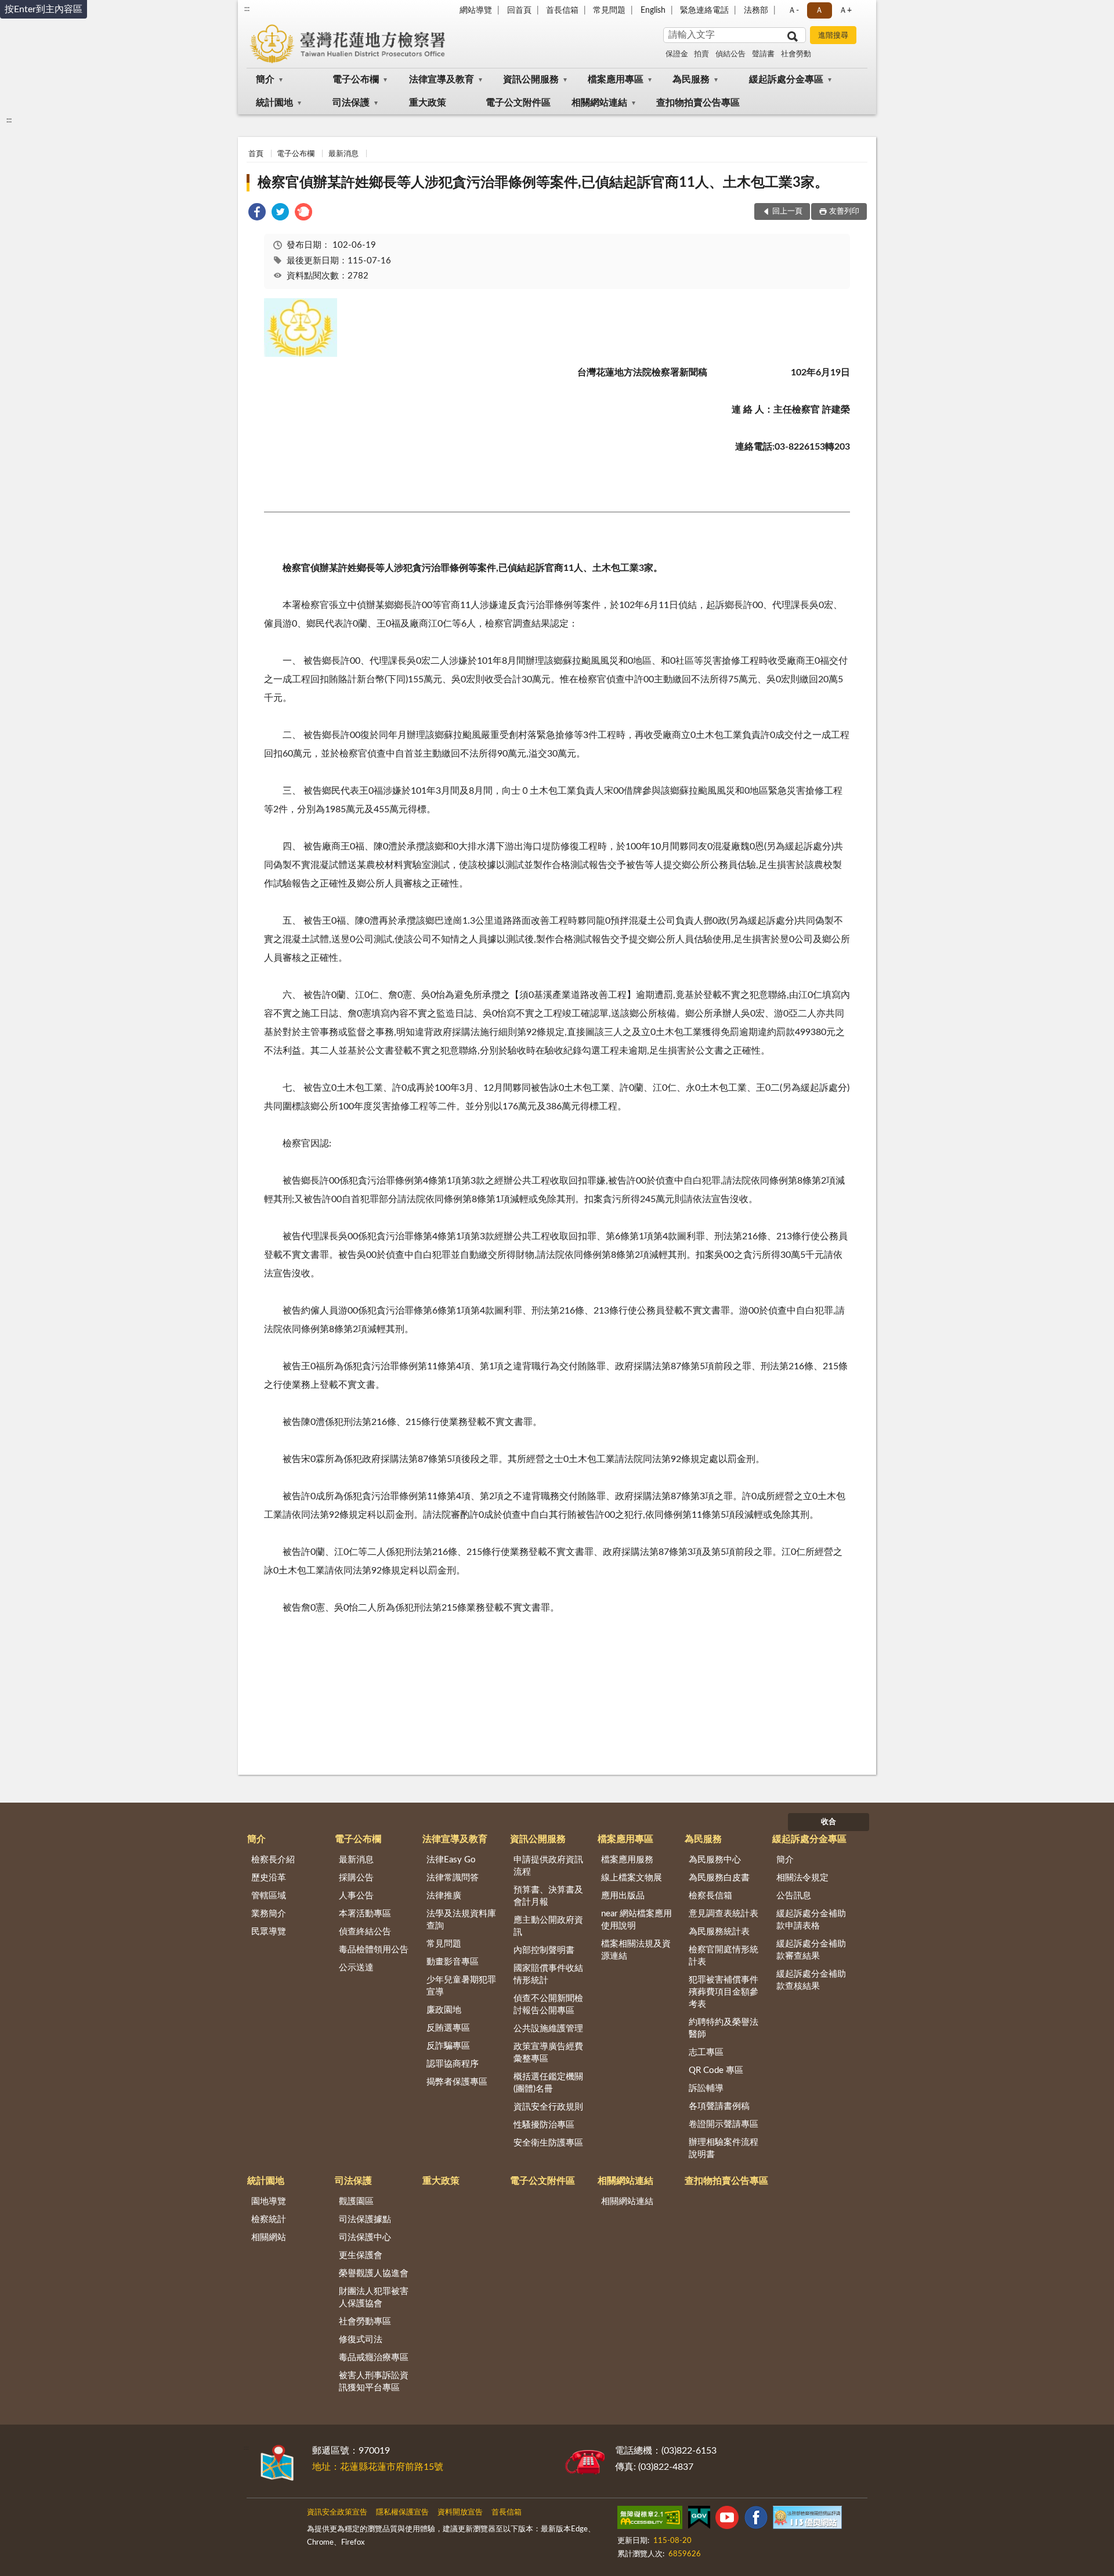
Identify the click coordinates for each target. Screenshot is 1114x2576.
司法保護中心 (365, 2237)
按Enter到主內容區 (44, 9)
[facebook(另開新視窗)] (756, 2520)
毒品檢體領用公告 (374, 1950)
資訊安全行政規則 (548, 2107)
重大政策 (428, 103)
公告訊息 (794, 1896)
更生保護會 (361, 2255)
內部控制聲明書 (544, 1950)
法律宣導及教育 (442, 79)
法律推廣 (444, 1896)
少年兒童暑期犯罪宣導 (461, 1986)
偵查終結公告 (365, 1932)
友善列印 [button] (844, 211)
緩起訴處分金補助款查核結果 (811, 1980)
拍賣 (701, 54)
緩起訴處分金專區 (786, 79)
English (653, 10)
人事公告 (356, 1896)
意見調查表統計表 (724, 1914)
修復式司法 (361, 2340)
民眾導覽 (269, 1932)
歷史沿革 (269, 1878)
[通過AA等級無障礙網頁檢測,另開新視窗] (650, 2520)
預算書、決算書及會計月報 (548, 1896)
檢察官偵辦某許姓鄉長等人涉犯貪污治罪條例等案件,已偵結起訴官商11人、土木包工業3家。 (543, 183)
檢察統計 (269, 2219)
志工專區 (706, 2052)
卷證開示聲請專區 (724, 2124)
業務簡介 (269, 1914)
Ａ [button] (819, 10)
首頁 (256, 154)
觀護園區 (356, 2201)
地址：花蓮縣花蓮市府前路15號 (378, 2467)
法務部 (756, 10)
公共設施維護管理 (548, 2029)
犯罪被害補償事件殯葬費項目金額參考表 (724, 1992)
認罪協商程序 (453, 2064)
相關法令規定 (802, 1878)
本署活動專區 (365, 1914)
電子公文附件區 (518, 103)
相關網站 (269, 2237)
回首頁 (519, 10)
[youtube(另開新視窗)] (727, 2520)
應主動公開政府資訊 (548, 1926)
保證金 (677, 54)
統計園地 (274, 103)
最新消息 (343, 154)
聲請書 (763, 54)
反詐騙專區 (448, 2046)
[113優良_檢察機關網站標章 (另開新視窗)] (807, 2520)
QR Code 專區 (716, 2070)
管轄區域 (269, 1896)
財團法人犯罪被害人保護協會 (374, 2298)
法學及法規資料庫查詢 (461, 1920)
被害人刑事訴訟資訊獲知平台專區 (374, 2382)
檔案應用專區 (616, 79)
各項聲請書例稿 (719, 2106)
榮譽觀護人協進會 (374, 2273)
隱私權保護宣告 (402, 2512)
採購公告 (356, 1878)
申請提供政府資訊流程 (548, 1866)
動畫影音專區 (453, 1962)
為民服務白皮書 (719, 1878)
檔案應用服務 (627, 1860)
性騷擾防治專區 (544, 2125)
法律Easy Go (451, 1860)
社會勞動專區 (365, 2322)
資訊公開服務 (531, 79)
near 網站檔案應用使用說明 (636, 1920)
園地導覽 (269, 2201)
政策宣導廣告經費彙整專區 (548, 2053)
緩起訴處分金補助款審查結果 (811, 1950)
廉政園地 (444, 2010)
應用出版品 (623, 1896)
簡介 (265, 79)
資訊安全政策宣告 (337, 2512)
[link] (257, 214)
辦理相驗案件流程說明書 (724, 2148)
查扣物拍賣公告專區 (698, 103)
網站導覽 (476, 10)
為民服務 (691, 79)
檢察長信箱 (710, 1896)
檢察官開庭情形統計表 (724, 1956)
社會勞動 (796, 54)
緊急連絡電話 (704, 10)
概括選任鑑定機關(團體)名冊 (548, 2083)
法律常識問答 (453, 1878)
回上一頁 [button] (787, 211)
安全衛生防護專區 (548, 2143)
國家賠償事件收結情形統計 (548, 1974)
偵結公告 (730, 54)
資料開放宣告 (460, 2512)
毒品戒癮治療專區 (374, 2358)
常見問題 (609, 10)
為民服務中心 (715, 1860)
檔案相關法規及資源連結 (636, 1950)
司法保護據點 (365, 2219)
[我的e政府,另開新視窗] (699, 2520)
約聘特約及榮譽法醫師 (724, 2028)
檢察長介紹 (273, 1860)
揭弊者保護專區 (457, 2082)
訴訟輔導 (706, 2088)
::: (247, 9)
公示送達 (356, 1968)
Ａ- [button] (793, 10)
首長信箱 (562, 10)
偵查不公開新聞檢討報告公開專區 (548, 2005)
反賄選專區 (448, 2028)
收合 (829, 1822)
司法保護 (351, 103)
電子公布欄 (356, 79)
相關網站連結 (599, 103)
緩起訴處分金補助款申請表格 (811, 1920)
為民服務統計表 (719, 1932)
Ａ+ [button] (845, 10)
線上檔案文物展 (632, 1878)
